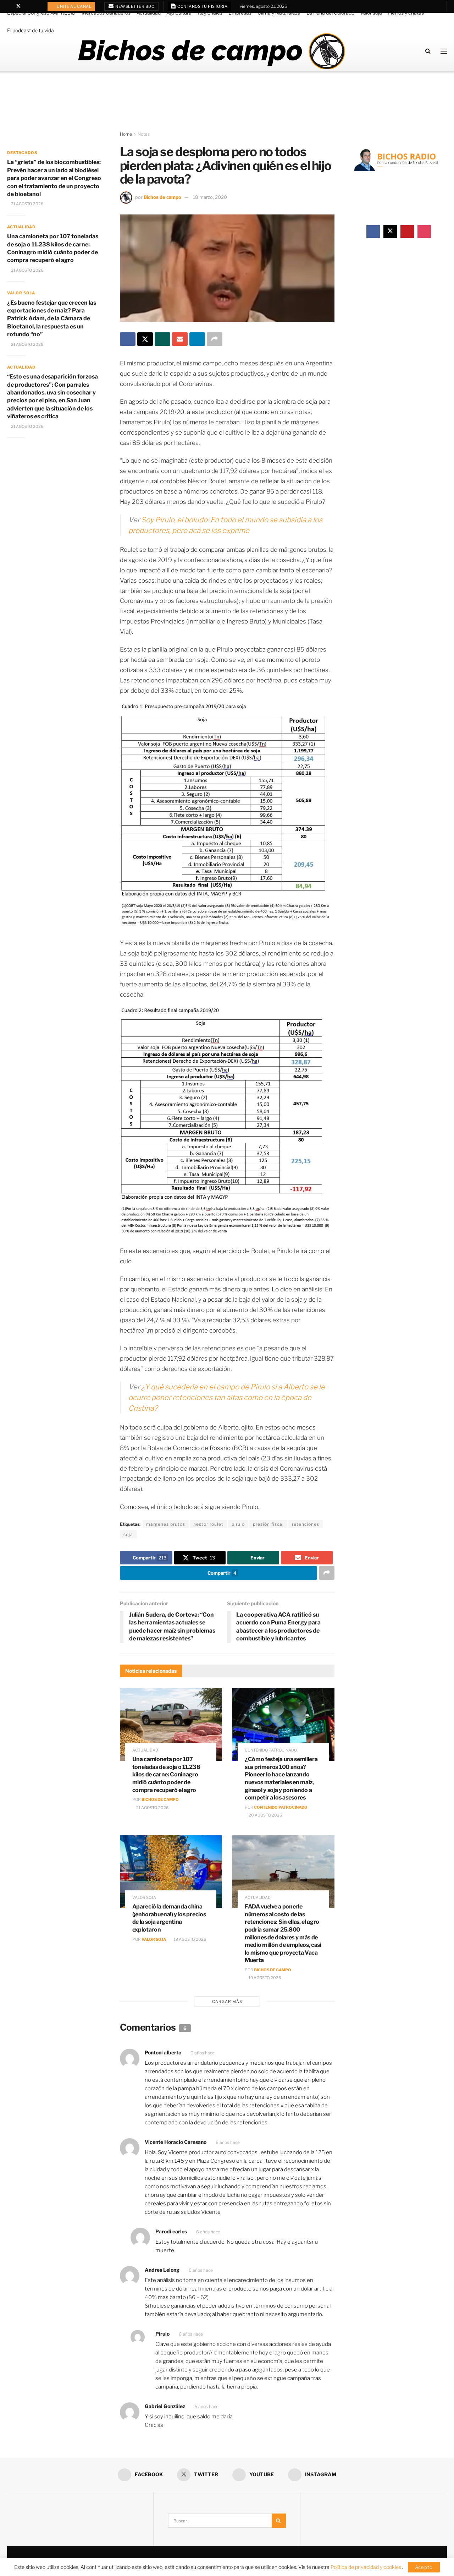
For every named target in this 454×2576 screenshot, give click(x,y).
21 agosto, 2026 (152, 1808)
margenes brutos (166, 1524)
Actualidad (149, 13)
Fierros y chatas (406, 13)
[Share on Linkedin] (197, 339)
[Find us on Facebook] (9, 6)
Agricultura (179, 13)
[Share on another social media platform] (215, 339)
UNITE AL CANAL (74, 6)
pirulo (238, 1524)
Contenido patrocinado (271, 1750)
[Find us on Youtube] (28, 6)
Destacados (22, 153)
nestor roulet (208, 1524)
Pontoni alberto (163, 2052)
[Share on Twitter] (145, 339)
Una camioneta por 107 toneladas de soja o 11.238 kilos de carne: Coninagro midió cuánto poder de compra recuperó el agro (166, 1774)
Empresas (240, 13)
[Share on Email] (180, 339)
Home (126, 134)
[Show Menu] (444, 51)
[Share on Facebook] (128, 339)
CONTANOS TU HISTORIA (202, 6)
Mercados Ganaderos (106, 13)
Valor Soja (154, 1939)
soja (128, 1534)
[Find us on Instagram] (37, 6)
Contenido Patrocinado (281, 1807)
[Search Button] (428, 51)
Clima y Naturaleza (279, 13)
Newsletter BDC (135, 6)
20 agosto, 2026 (265, 1815)
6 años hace (203, 2053)
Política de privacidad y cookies (366, 2567)
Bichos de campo (162, 197)
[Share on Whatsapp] (162, 339)
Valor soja (371, 13)
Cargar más (227, 2002)
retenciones (306, 1524)
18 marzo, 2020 (210, 197)
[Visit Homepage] (211, 51)
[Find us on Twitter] (18, 6)
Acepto (424, 2567)
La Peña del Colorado (330, 13)
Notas (144, 134)
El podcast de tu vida (31, 30)
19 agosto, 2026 (190, 1939)
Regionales (210, 13)
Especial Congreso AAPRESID (41, 13)
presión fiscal (268, 1524)
